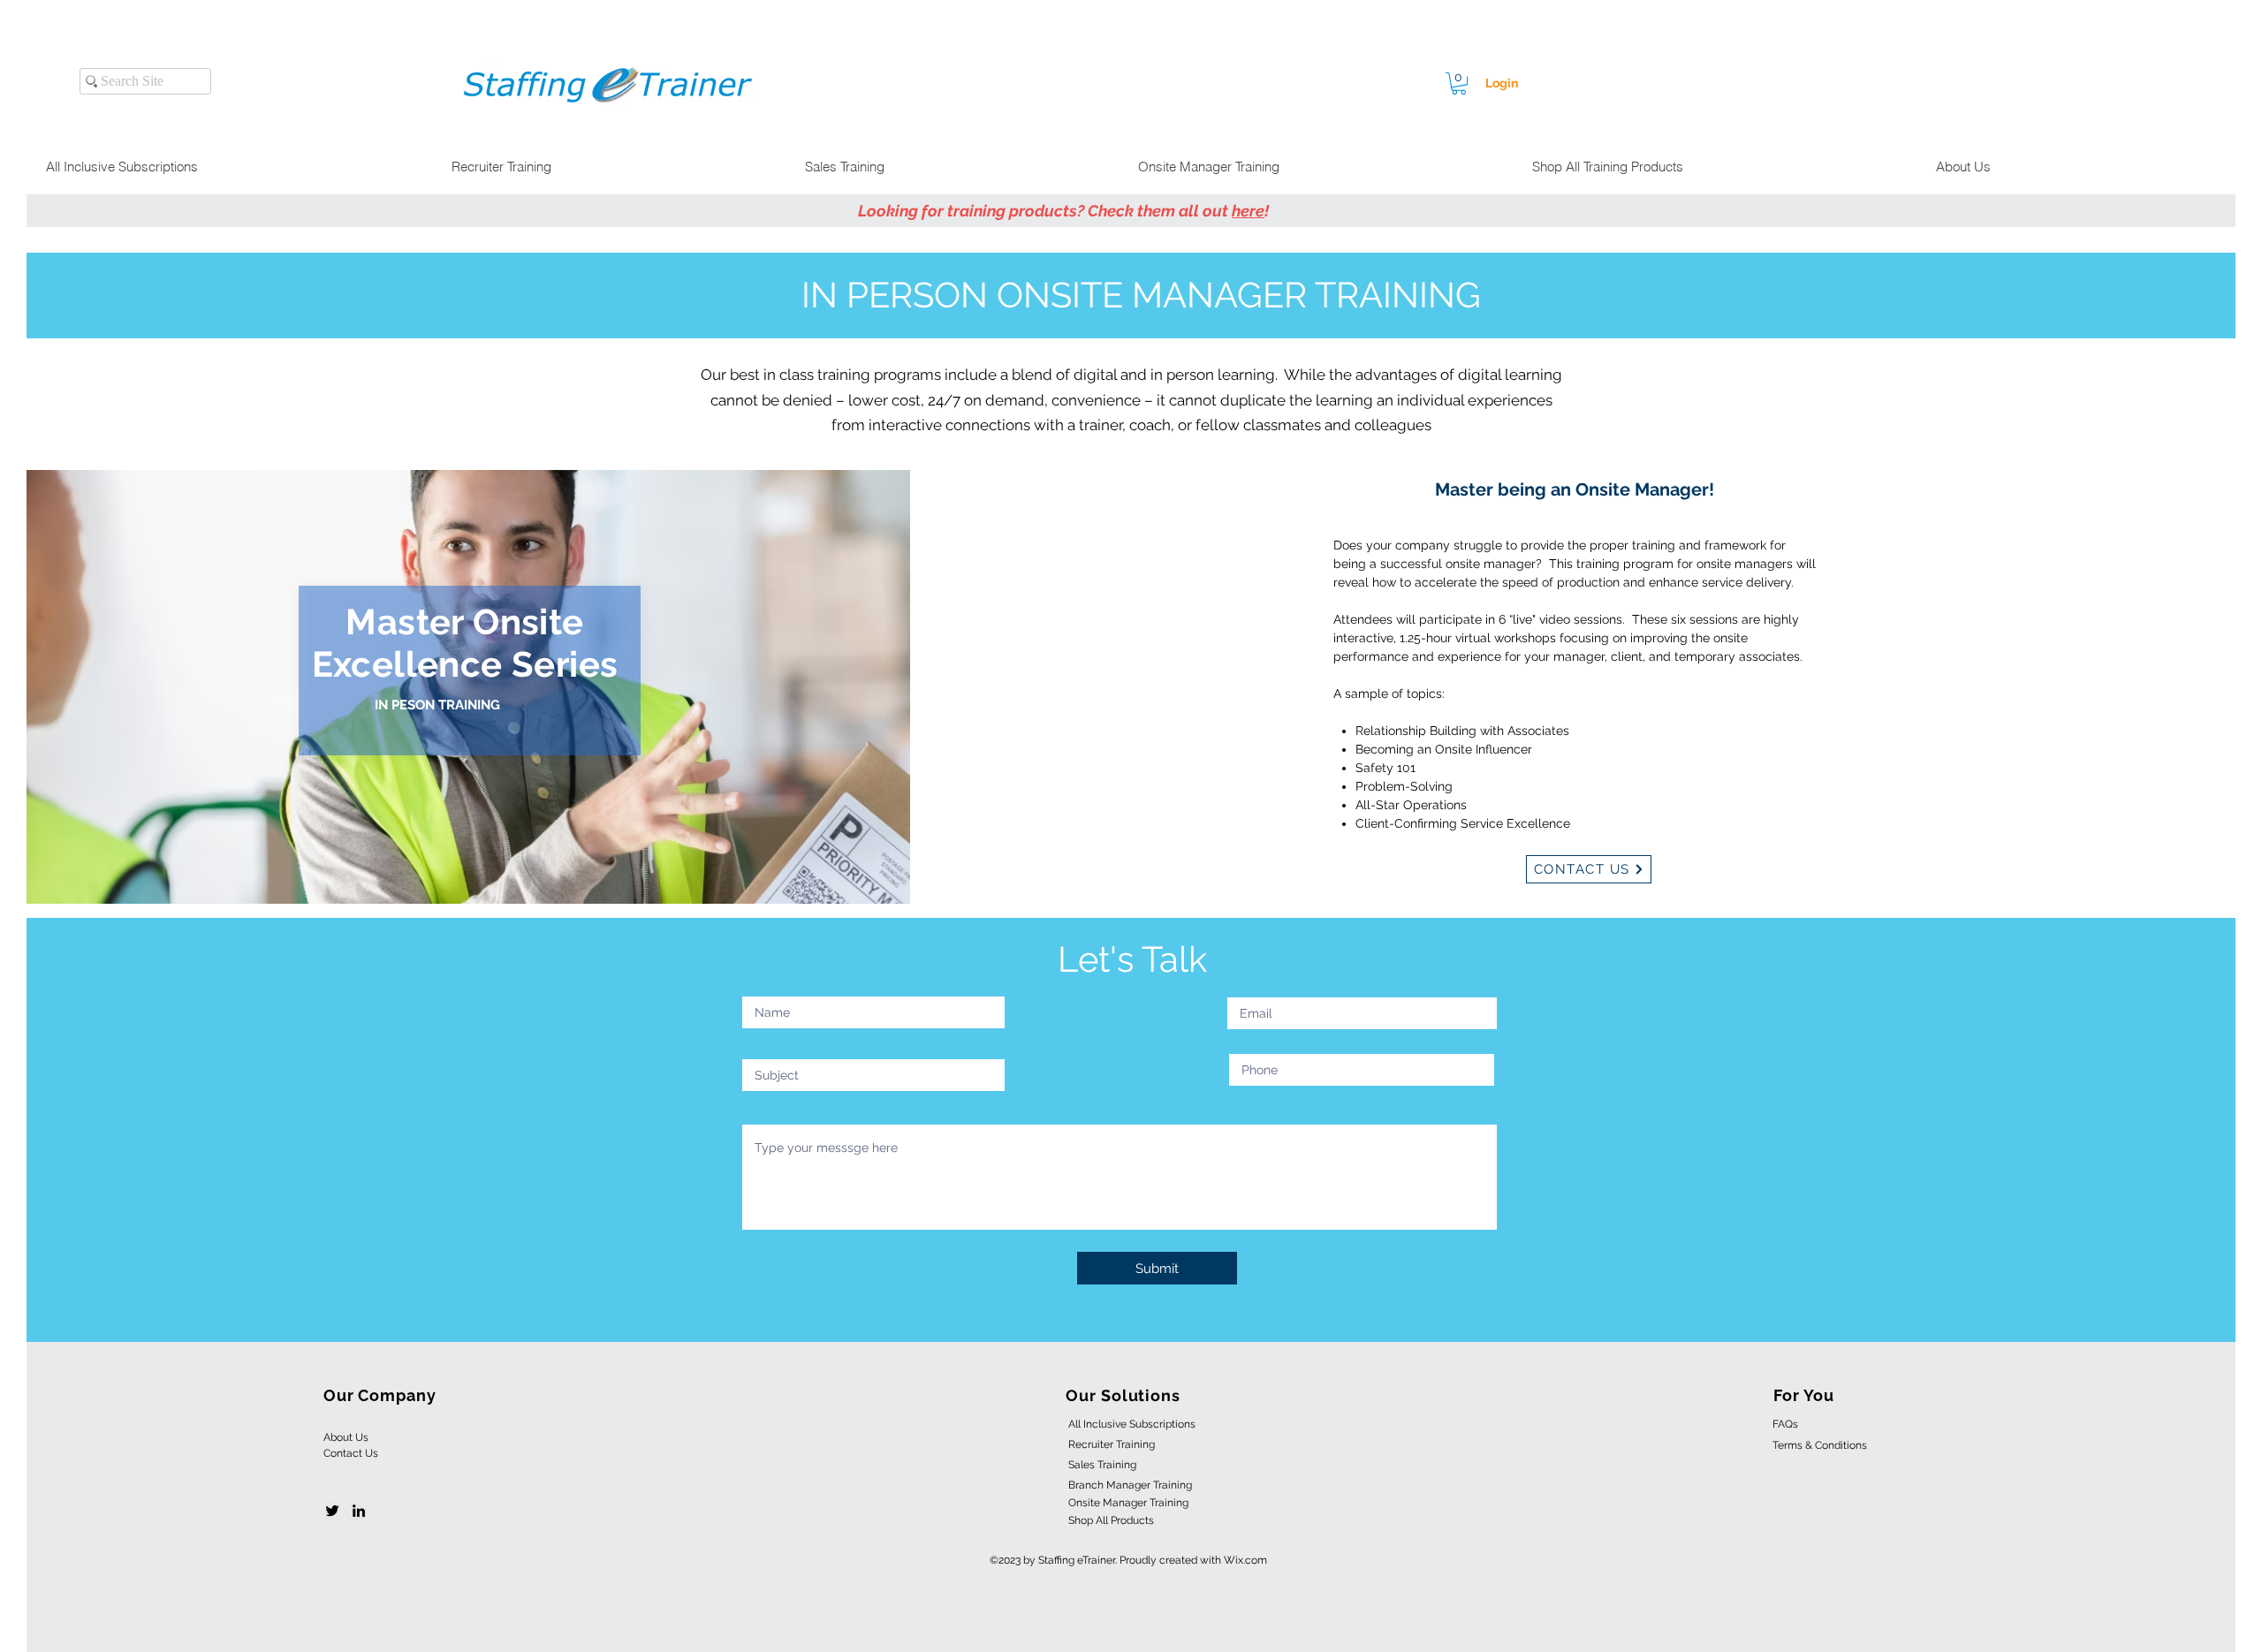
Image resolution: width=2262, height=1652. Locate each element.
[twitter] (332, 1511)
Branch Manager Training (1130, 1485)
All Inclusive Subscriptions (1132, 1424)
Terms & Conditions (1820, 1445)
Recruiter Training (1112, 1444)
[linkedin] (359, 1511)
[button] (1459, 83)
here (1248, 211)
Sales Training (1102, 1465)
